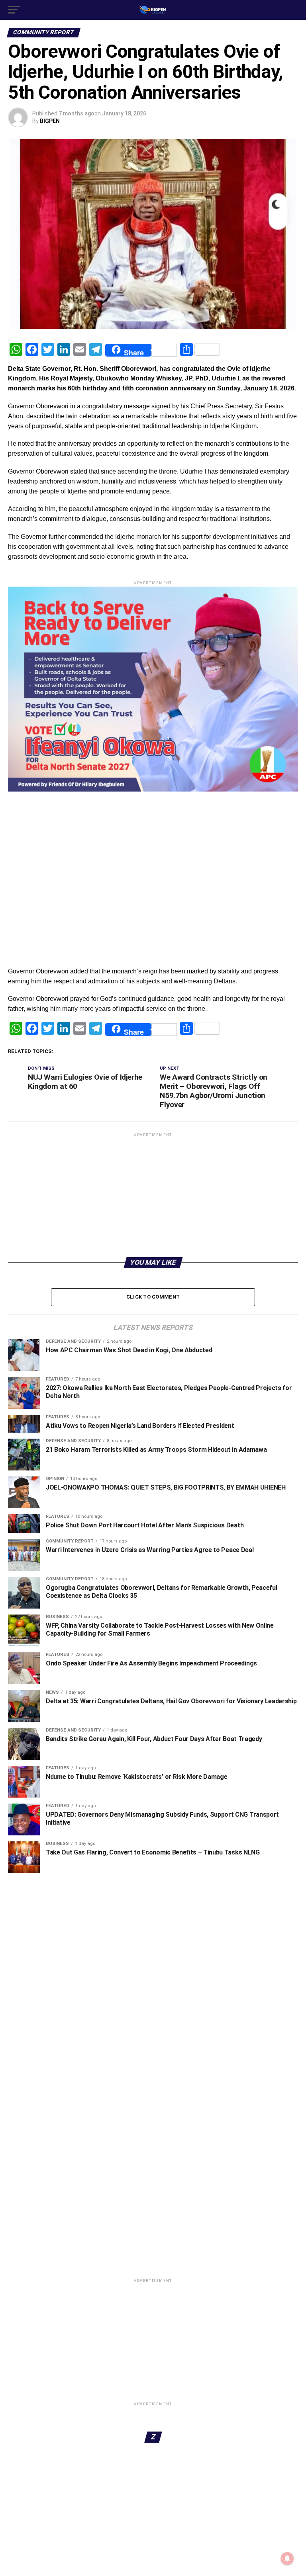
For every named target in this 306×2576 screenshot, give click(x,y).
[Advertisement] (153, 903)
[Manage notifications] (287, 2558)
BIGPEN (50, 121)
